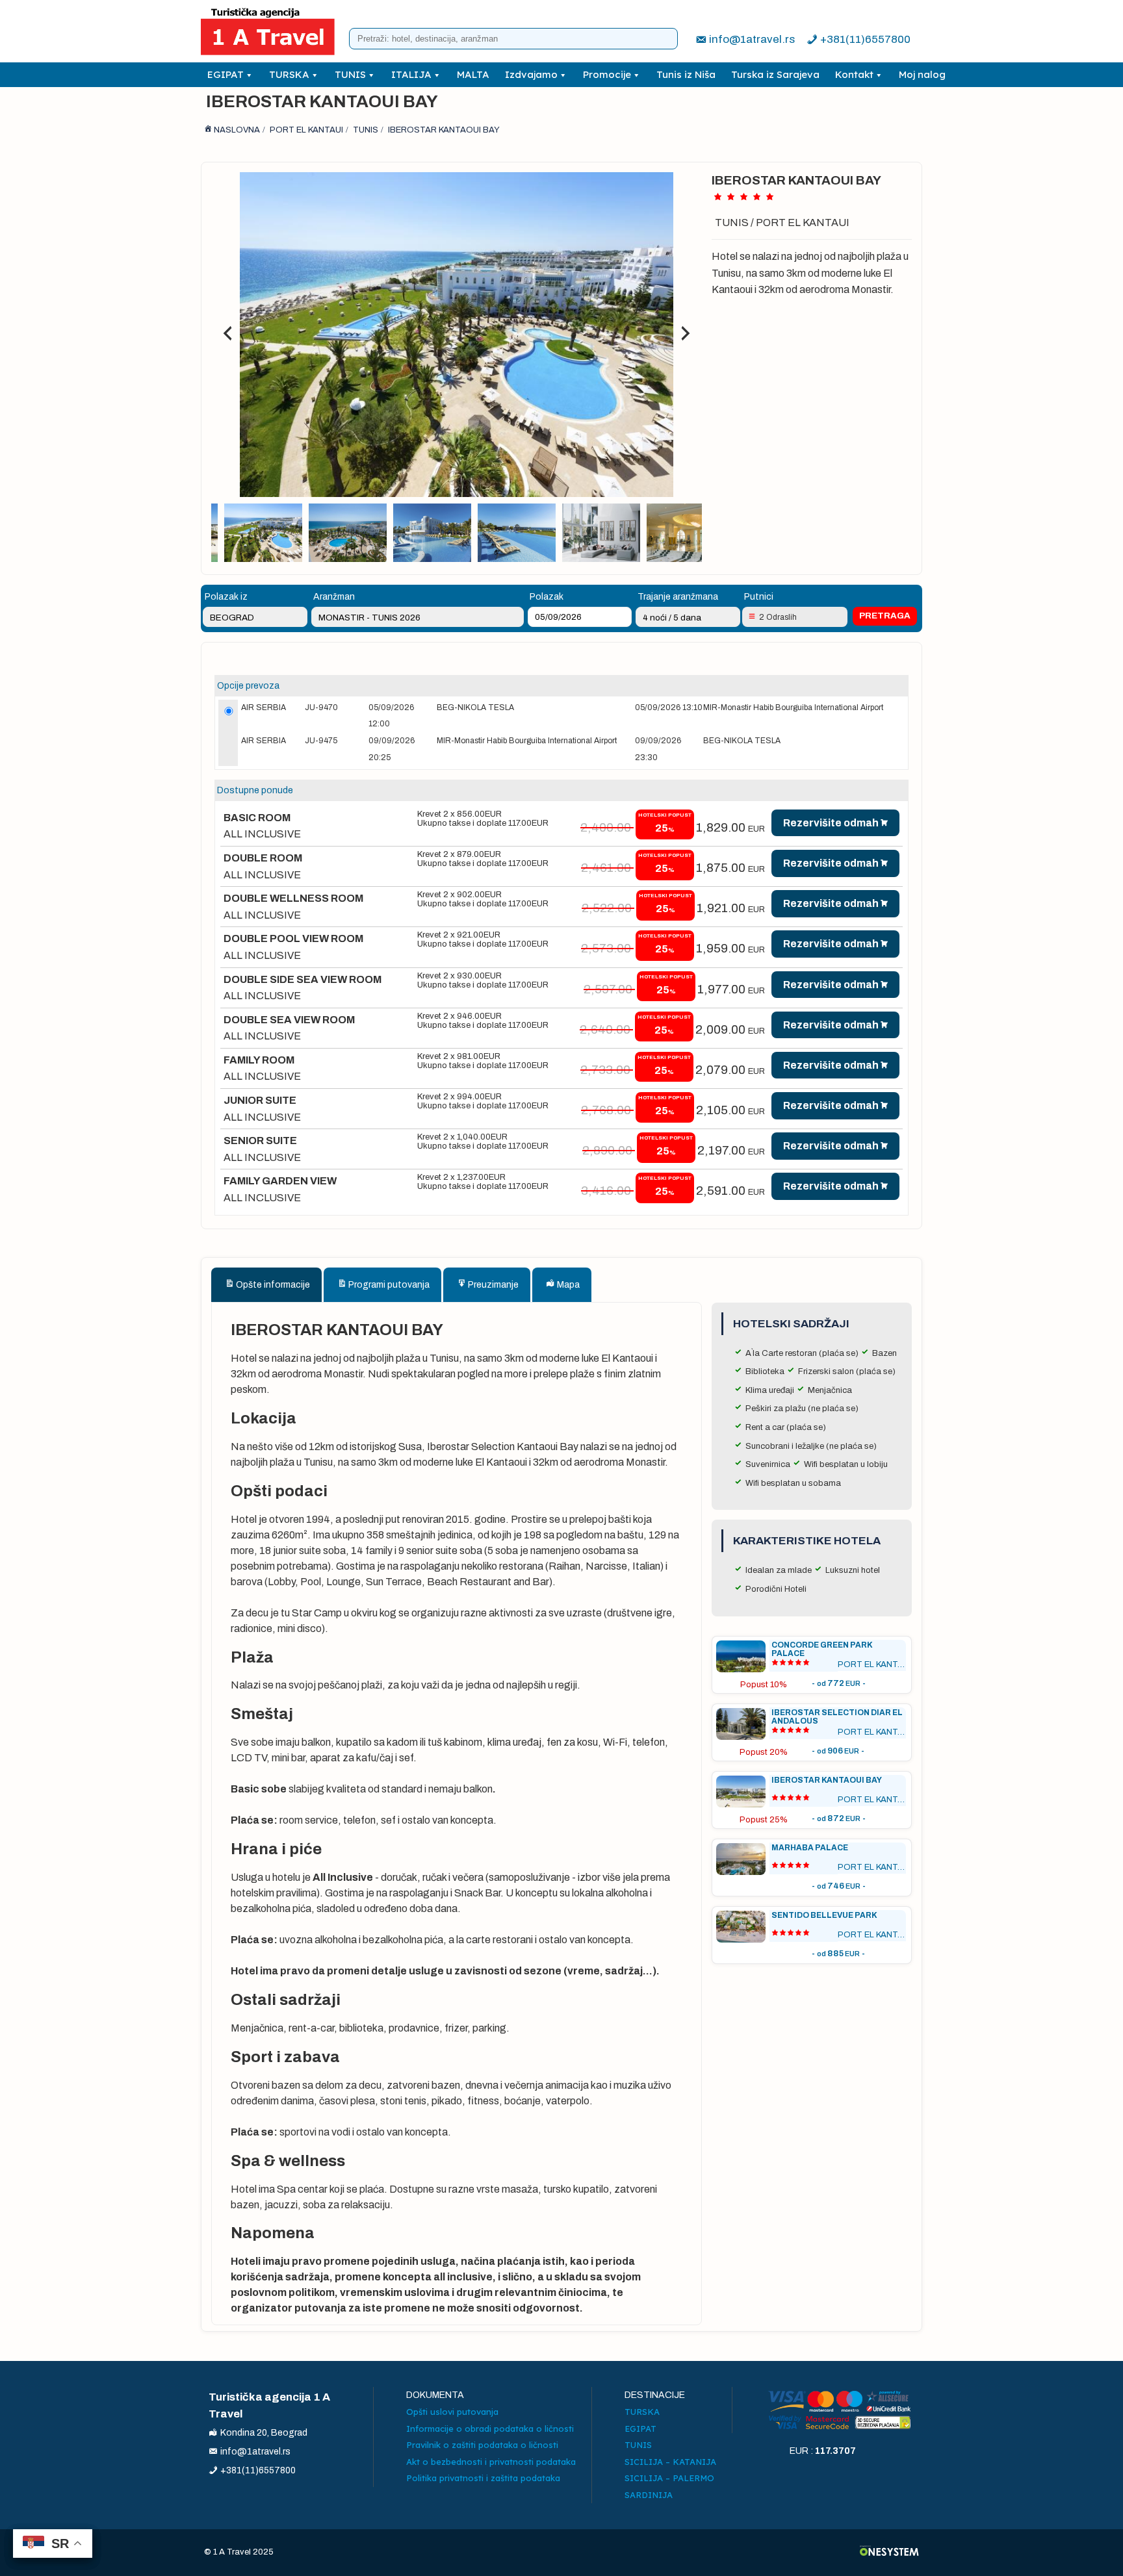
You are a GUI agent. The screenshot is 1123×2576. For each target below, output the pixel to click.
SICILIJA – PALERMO (669, 2478)
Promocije (607, 74)
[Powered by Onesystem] (889, 2552)
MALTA (473, 74)
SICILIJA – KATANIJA (670, 2462)
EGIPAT (226, 74)
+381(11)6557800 (865, 39)
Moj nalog (922, 74)
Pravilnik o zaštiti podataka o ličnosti (482, 2445)
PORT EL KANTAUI (803, 223)
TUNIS (350, 74)
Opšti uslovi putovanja (452, 2412)
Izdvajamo (531, 74)
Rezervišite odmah (831, 823)
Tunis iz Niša (686, 74)
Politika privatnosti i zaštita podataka (483, 2478)
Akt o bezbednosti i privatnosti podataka (491, 2462)
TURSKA (289, 74)
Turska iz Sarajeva (775, 74)
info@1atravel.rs (752, 39)
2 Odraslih (778, 617)
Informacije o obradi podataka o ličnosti (490, 2429)
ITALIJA (411, 74)
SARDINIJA (649, 2495)
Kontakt (854, 74)
